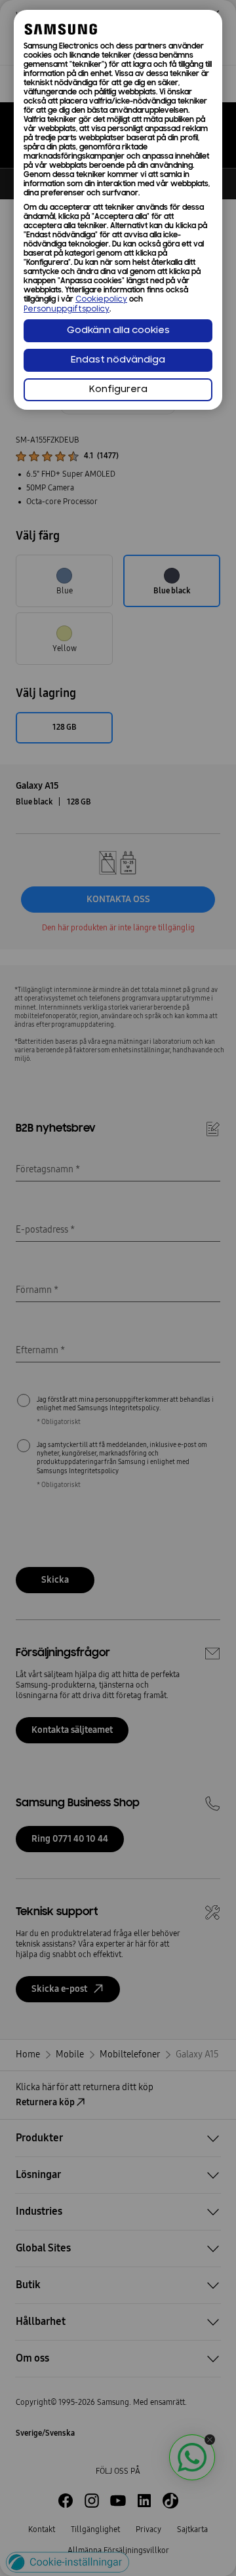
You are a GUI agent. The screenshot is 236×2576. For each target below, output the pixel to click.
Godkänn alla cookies (118, 331)
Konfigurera (118, 390)
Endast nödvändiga (118, 360)
